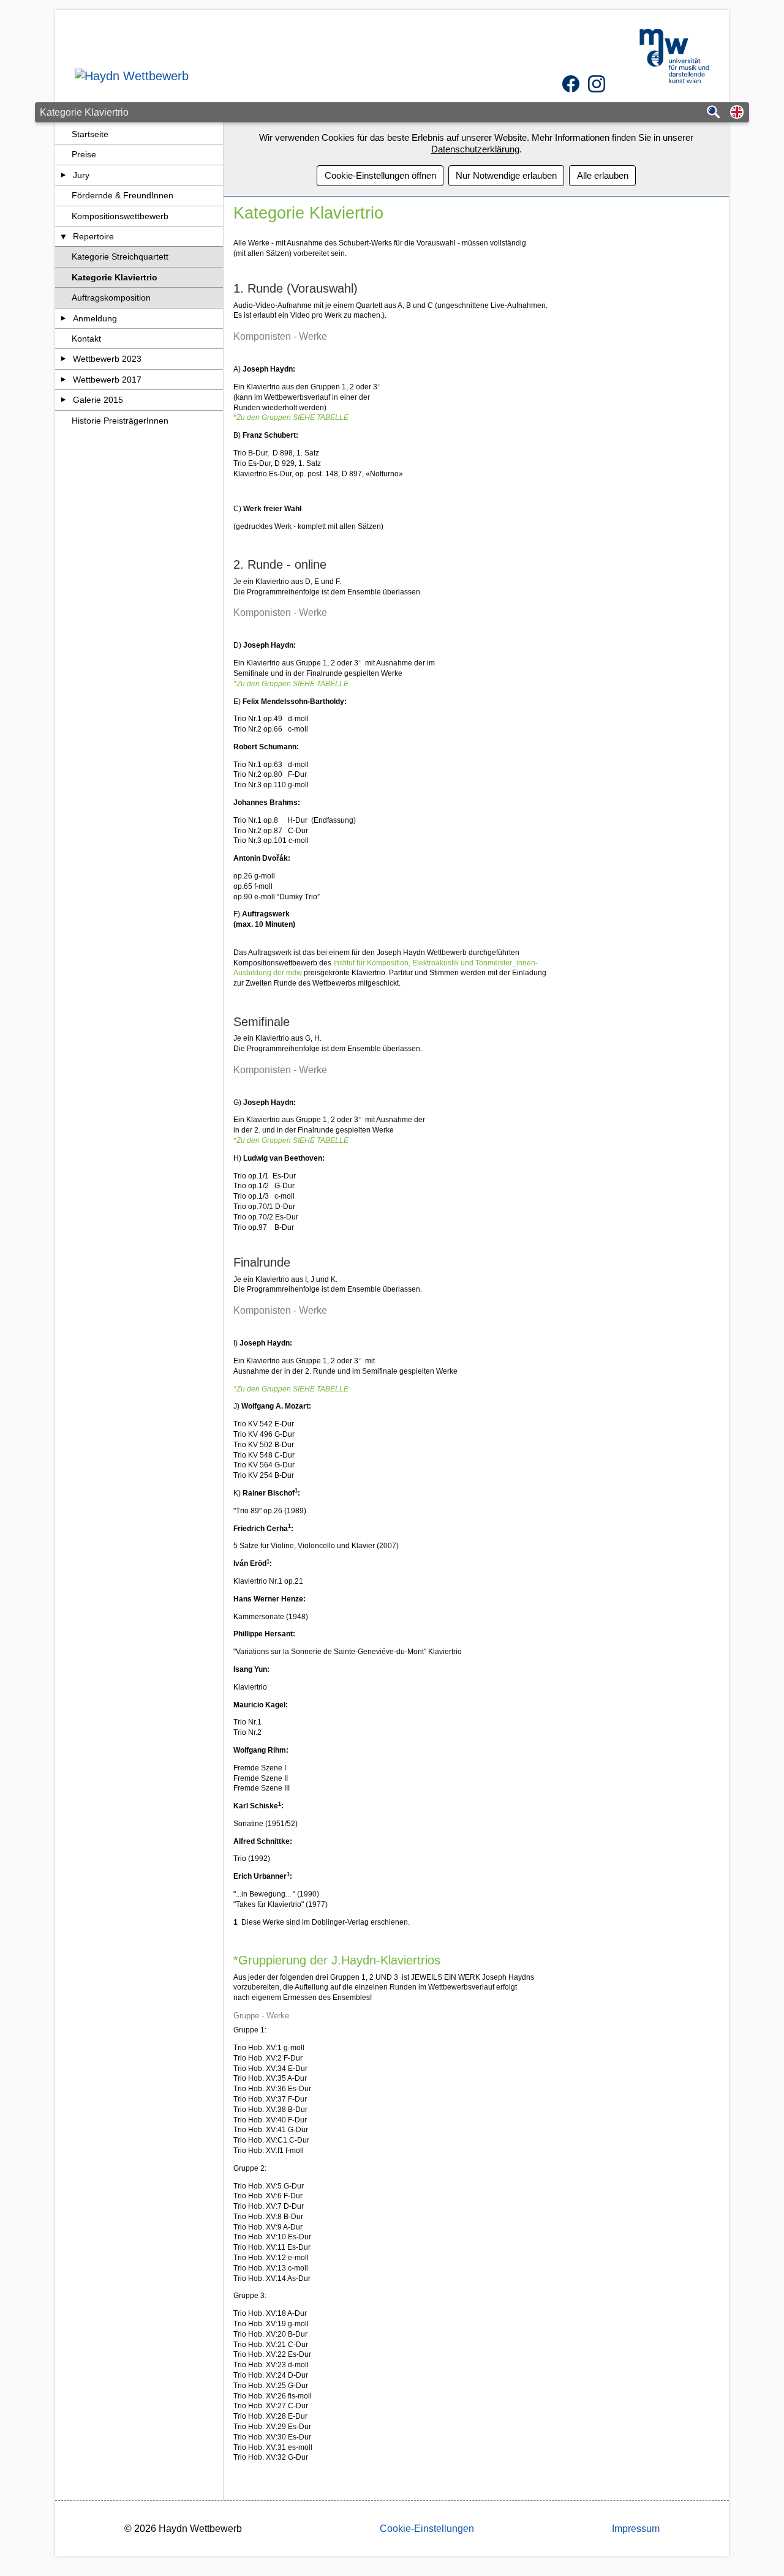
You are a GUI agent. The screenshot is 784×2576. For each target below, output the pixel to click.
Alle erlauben (603, 175)
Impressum (636, 2529)
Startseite (90, 134)
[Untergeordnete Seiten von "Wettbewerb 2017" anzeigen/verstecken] (63, 380)
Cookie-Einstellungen (427, 2529)
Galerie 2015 (98, 400)
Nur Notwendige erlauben (506, 175)
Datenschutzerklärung (475, 149)
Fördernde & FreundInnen (123, 195)
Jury (81, 175)
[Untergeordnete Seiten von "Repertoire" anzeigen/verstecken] (63, 236)
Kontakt (86, 339)
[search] (714, 113)
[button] (737, 113)
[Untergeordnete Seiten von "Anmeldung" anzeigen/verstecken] (63, 318)
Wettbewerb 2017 (107, 380)
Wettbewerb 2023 (107, 359)
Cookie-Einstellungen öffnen (380, 175)
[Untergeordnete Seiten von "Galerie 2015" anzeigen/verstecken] (63, 400)
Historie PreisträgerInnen (120, 421)
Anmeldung (95, 318)
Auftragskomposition (111, 298)
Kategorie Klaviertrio (115, 277)
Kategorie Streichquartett (120, 256)
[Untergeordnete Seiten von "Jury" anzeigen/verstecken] (63, 175)
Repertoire (93, 236)
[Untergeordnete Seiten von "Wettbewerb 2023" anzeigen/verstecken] (63, 359)
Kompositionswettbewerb (120, 216)
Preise (84, 154)
